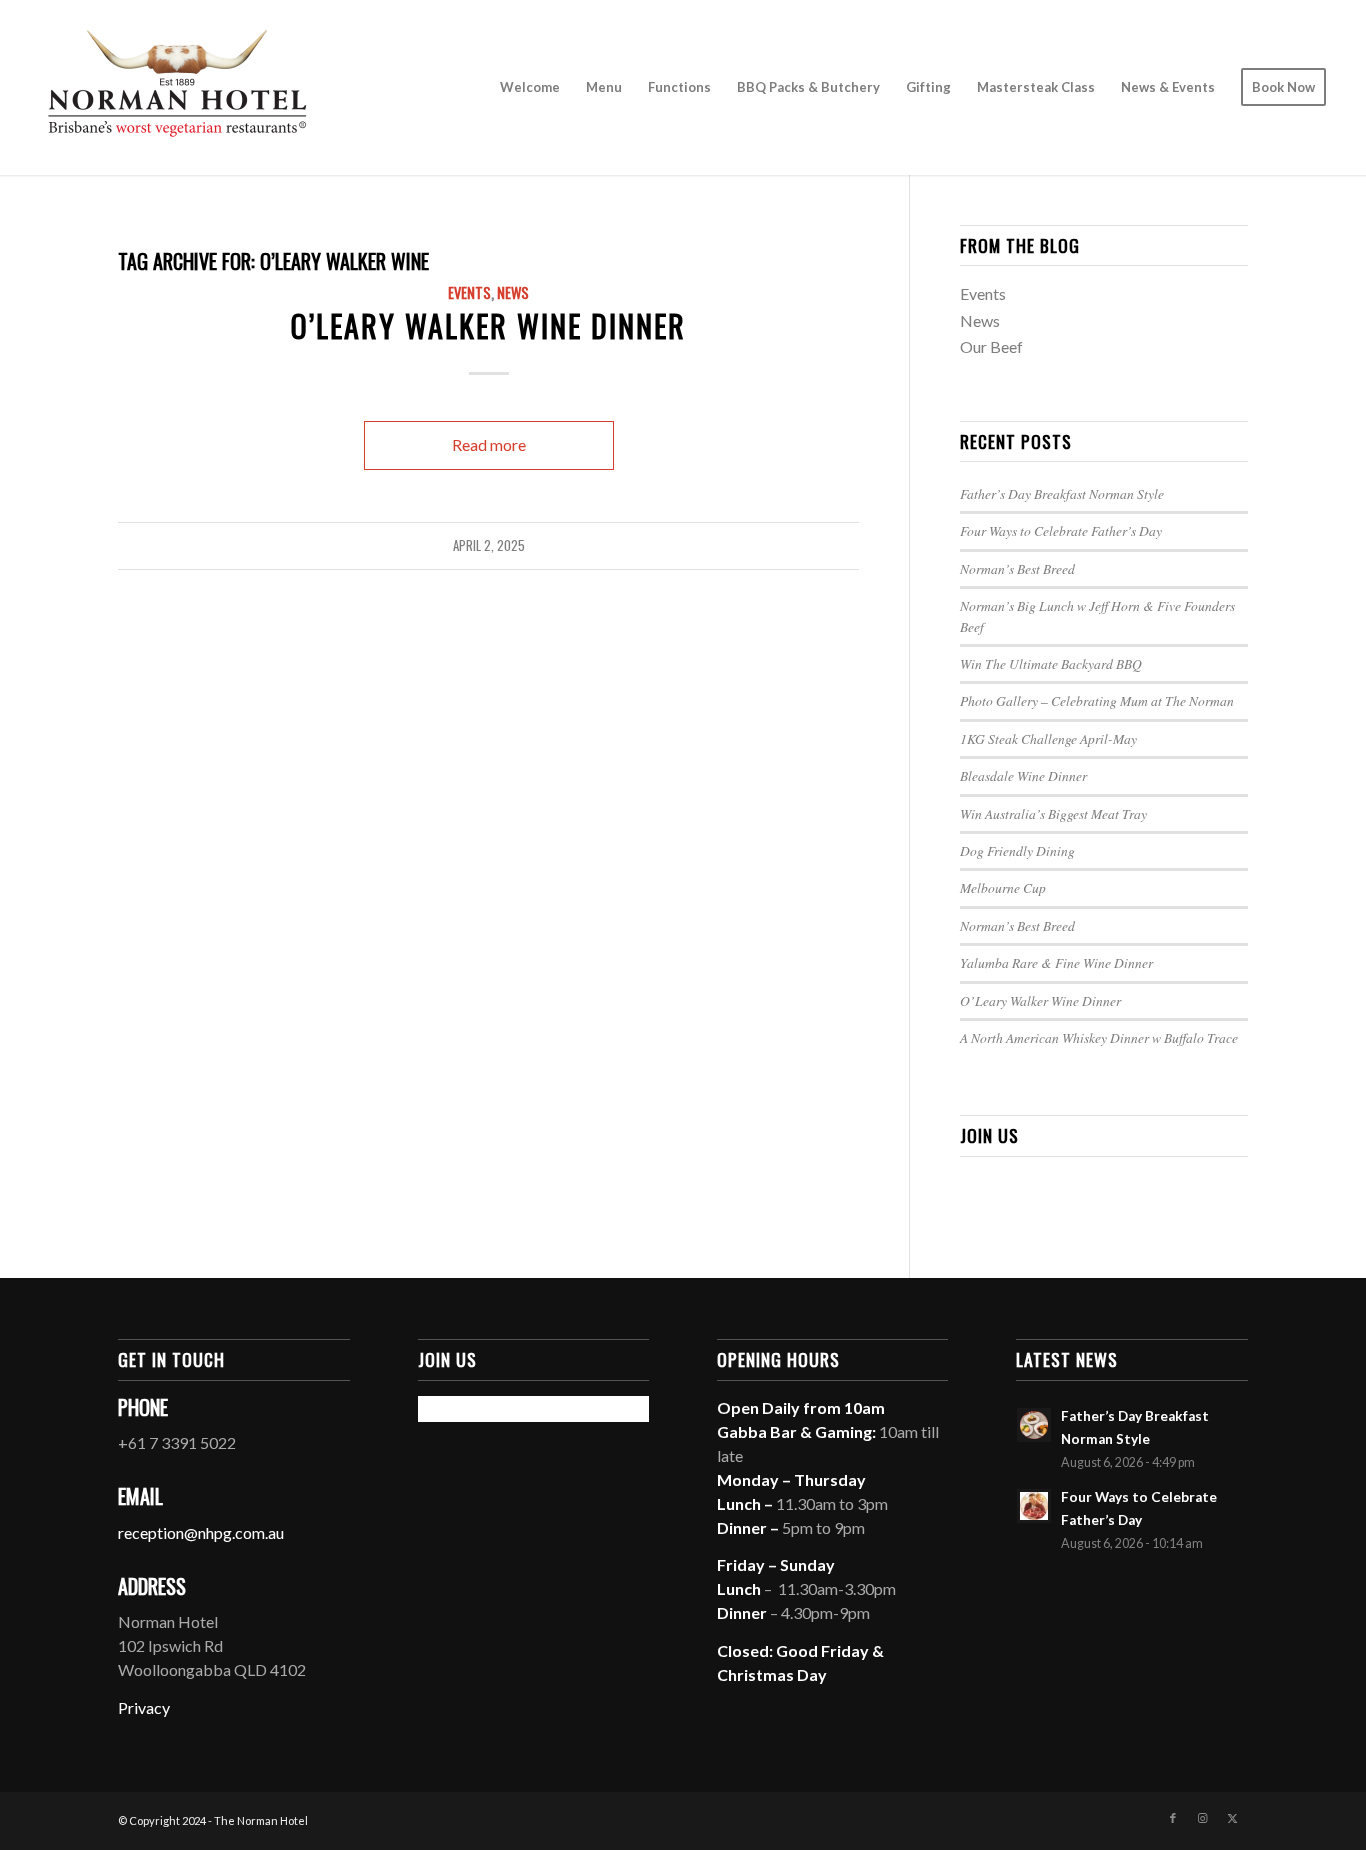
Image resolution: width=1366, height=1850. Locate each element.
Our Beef (991, 346)
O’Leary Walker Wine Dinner (488, 325)
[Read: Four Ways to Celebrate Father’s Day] (1034, 1506)
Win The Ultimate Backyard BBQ (1051, 663)
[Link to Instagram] (1203, 1818)
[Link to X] (1233, 1818)
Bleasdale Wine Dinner (1023, 775)
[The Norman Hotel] (177, 87)
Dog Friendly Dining (1017, 850)
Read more (489, 444)
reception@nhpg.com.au (201, 1532)
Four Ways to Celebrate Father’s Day (1061, 530)
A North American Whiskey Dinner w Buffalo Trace (1099, 1037)
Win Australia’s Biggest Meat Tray (1053, 813)
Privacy (144, 1707)
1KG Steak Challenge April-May (1048, 738)
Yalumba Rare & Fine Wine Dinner (1056, 962)
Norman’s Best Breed (1017, 568)
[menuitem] (530, 87)
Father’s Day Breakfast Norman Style (1062, 493)
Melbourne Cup (1003, 887)
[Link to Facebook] (1173, 1818)
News (513, 292)
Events (469, 292)
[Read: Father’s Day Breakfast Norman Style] (1034, 1425)
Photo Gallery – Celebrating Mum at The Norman (1097, 700)
